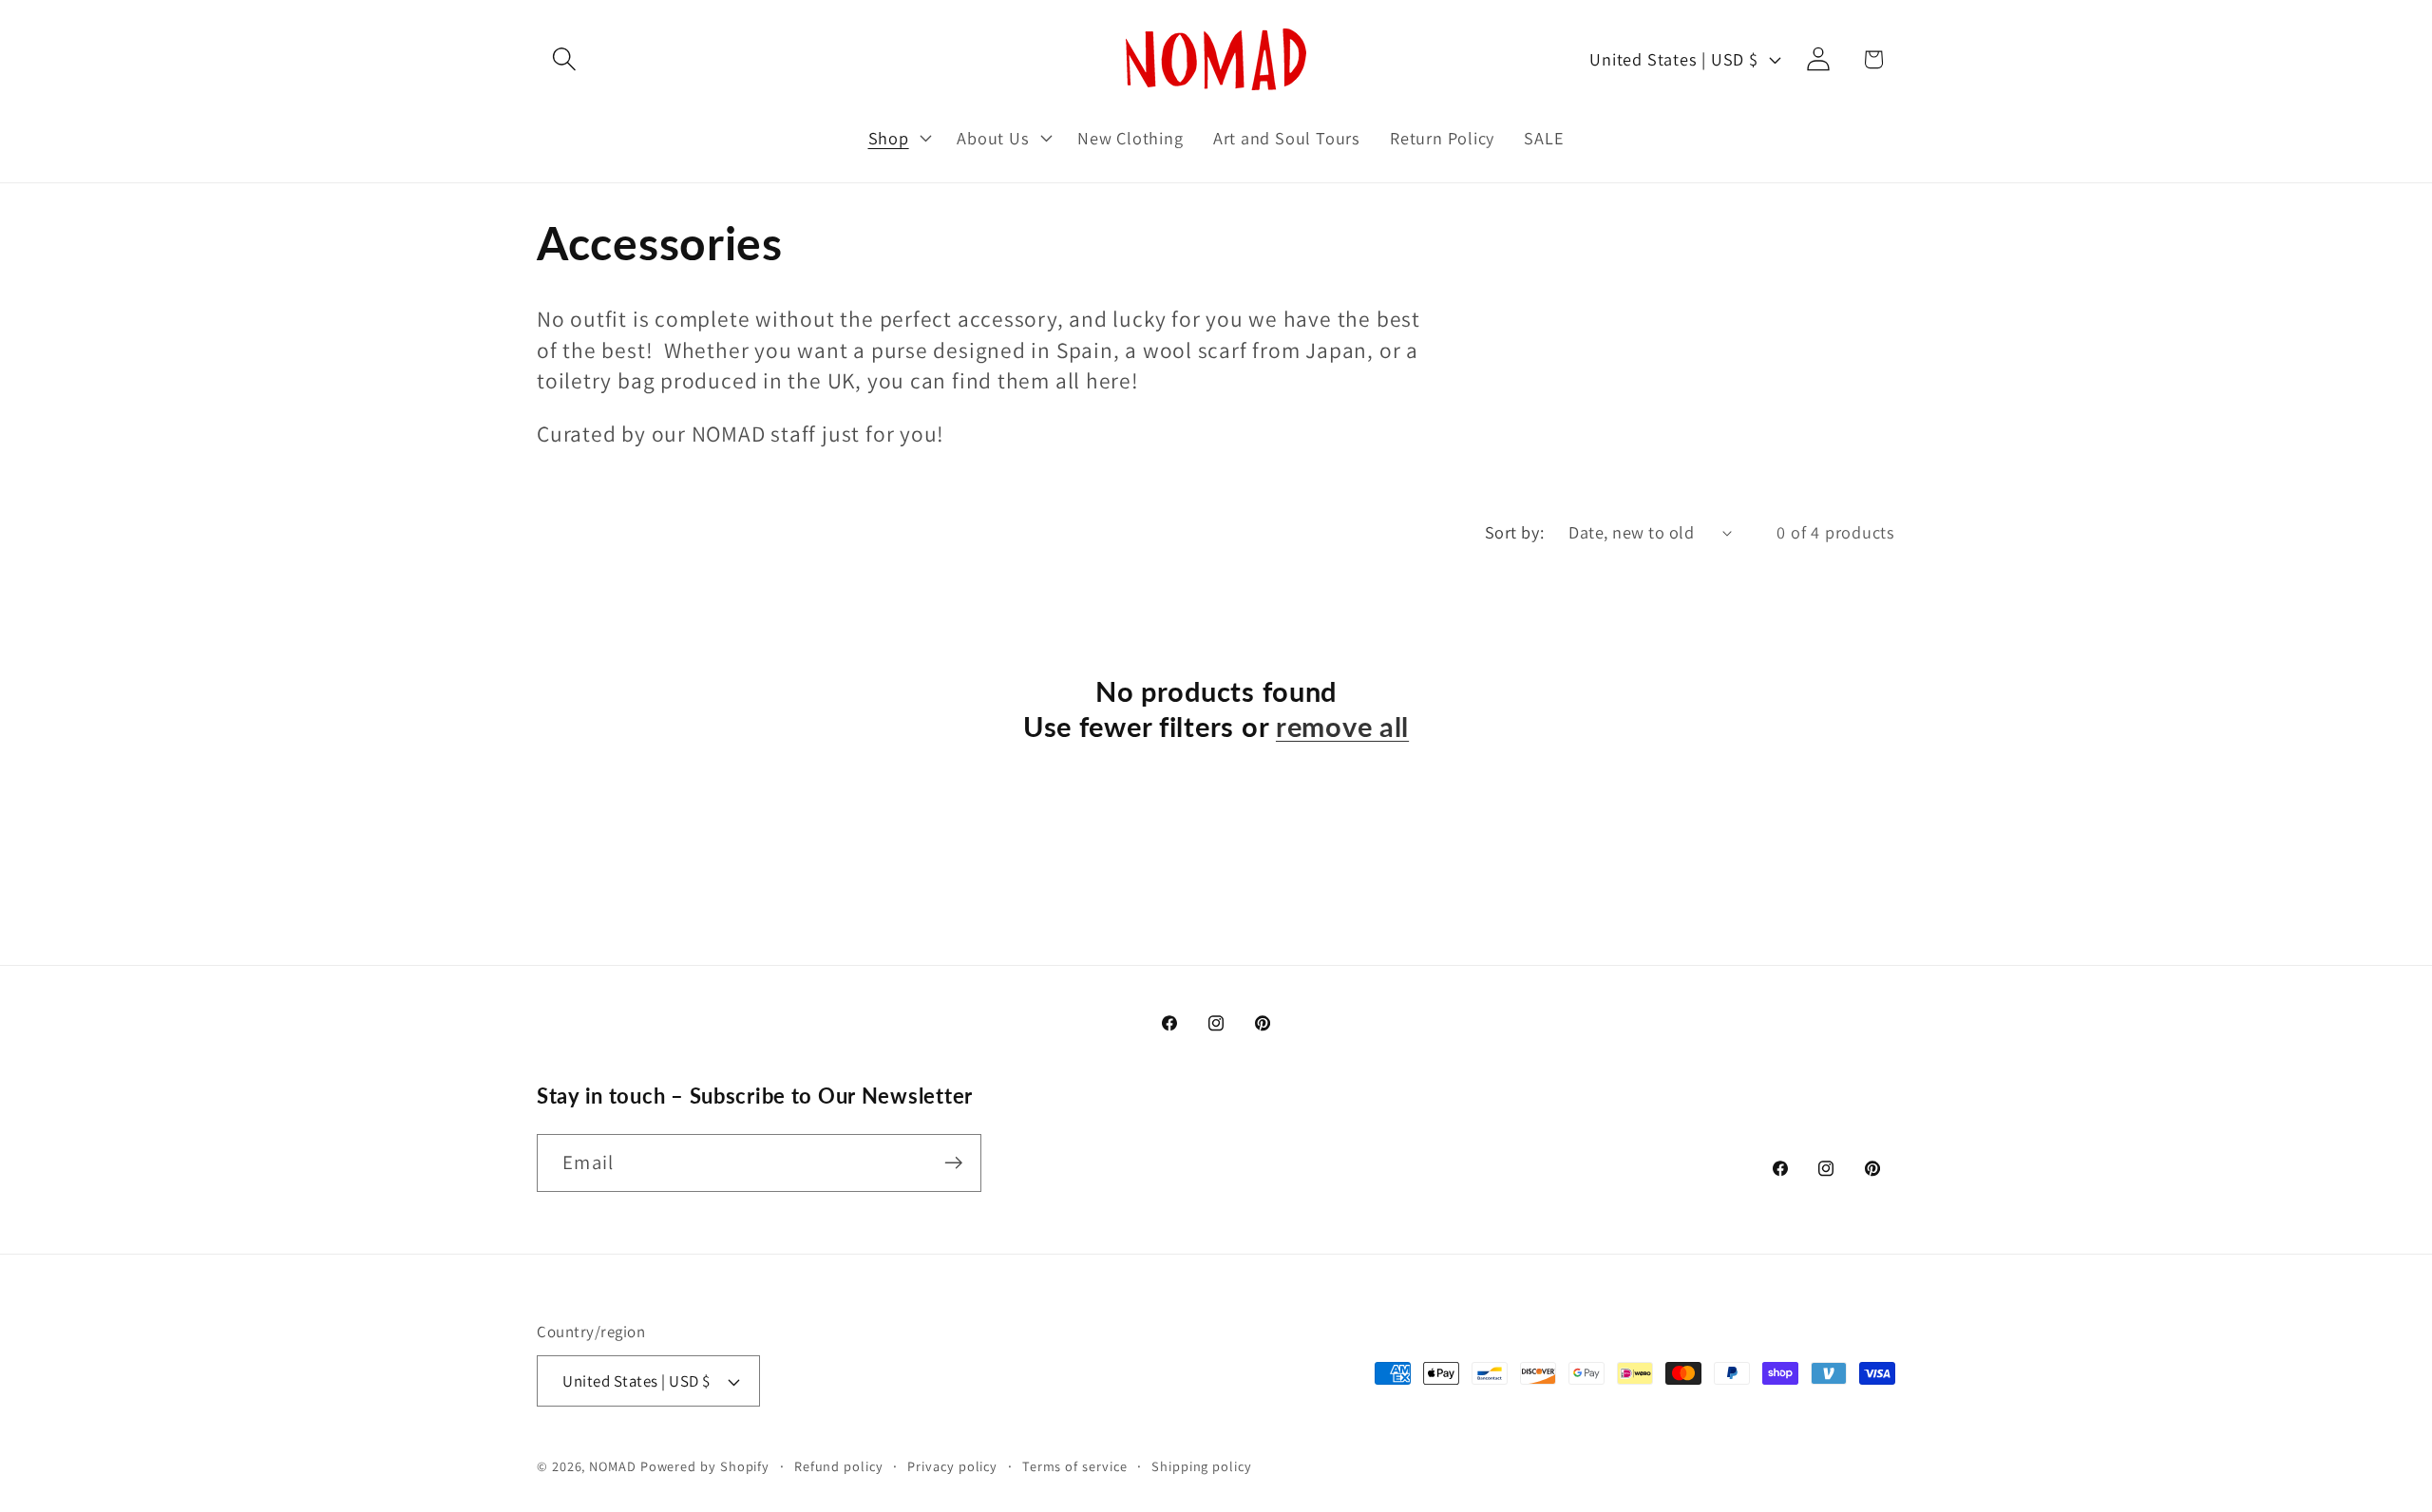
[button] (564, 59)
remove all (1342, 727)
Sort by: (1514, 532)
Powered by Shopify (705, 1466)
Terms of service (1075, 1466)
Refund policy (839, 1466)
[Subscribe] (953, 1163)
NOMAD (613, 1466)
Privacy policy (952, 1466)
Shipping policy (1202, 1466)
